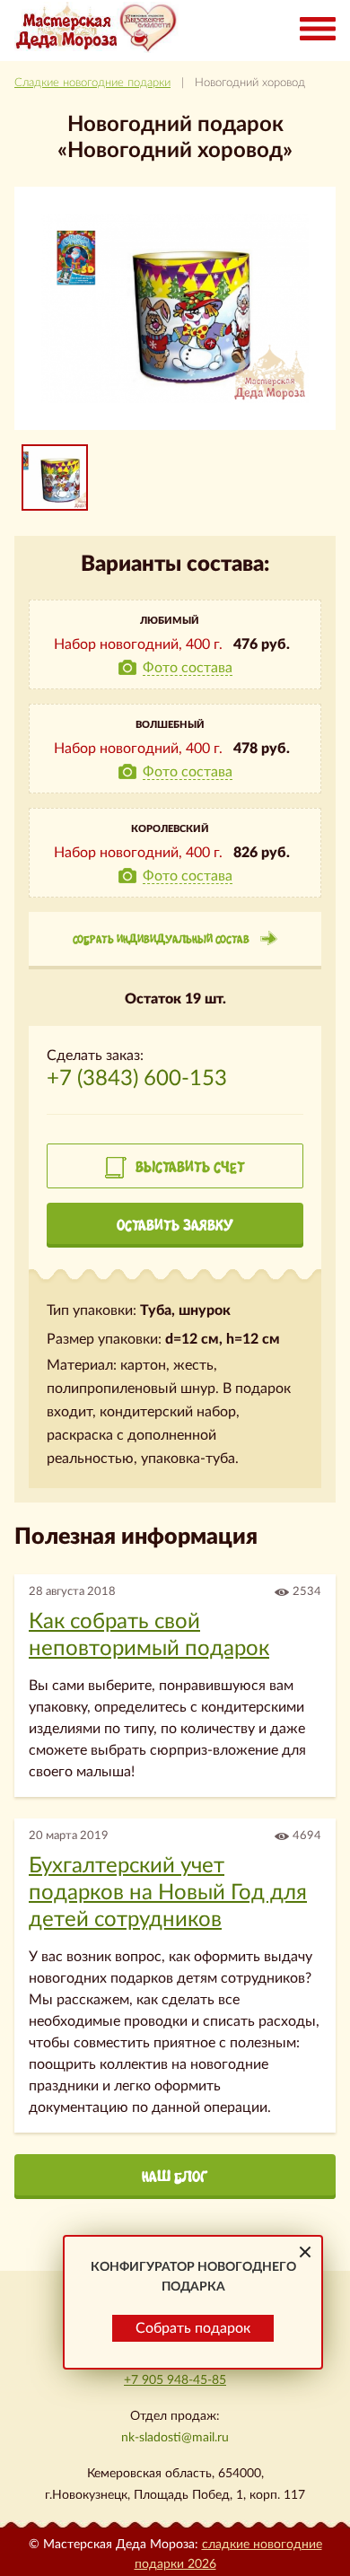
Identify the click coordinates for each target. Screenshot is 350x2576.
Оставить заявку (175, 1225)
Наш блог (175, 2177)
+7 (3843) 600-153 (137, 1079)
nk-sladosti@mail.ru (175, 2438)
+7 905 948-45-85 (175, 2380)
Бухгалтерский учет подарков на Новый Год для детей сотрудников (168, 1893)
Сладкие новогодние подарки (92, 83)
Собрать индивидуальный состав (161, 939)
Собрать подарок (193, 2328)
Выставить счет (190, 1167)
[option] (55, 478)
